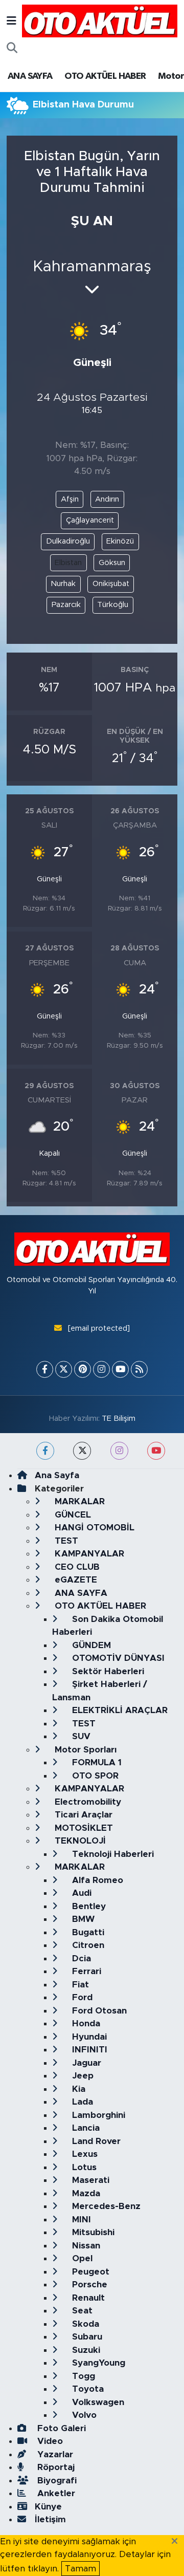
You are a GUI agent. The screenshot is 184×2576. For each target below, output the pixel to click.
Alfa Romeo (96, 1880)
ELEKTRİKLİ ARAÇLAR (119, 1710)
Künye (48, 2507)
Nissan (85, 2246)
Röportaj (55, 2467)
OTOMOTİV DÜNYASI (117, 1658)
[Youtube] (120, 1369)
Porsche (88, 2285)
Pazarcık (66, 605)
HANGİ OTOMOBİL (93, 1528)
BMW (82, 1919)
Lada (81, 2102)
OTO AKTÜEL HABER (105, 76)
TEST (65, 1541)
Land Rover (95, 2141)
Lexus (84, 2154)
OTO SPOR (94, 1776)
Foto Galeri (60, 2428)
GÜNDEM (90, 1645)
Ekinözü (120, 541)
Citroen (87, 1945)
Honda (85, 2023)
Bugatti (87, 1932)
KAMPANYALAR (88, 1554)
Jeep (82, 2076)
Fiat (79, 1985)
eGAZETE (75, 1580)
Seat (81, 2311)
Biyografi (56, 2481)
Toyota (87, 2389)
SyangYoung (97, 2363)
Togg (82, 2376)
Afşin (70, 499)
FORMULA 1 (96, 1762)
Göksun (112, 563)
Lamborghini (97, 2115)
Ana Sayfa (57, 1475)
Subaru (86, 2337)
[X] (64, 1369)
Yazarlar (54, 2454)
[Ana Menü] (11, 21)
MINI (80, 2220)
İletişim (50, 2519)
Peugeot (89, 2272)
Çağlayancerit (90, 520)
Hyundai (88, 2037)
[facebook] (45, 1451)
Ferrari (85, 1971)
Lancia (85, 2128)
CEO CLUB (76, 1567)
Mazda (85, 2193)
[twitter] (82, 1451)
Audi (80, 1893)
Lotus (83, 2167)
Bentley (88, 1906)
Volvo (83, 2415)
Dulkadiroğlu (68, 541)
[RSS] (139, 1369)
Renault (87, 2298)
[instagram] (119, 1451)
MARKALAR (78, 1501)
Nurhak (63, 584)
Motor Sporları (84, 1750)
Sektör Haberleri (107, 1671)
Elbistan (68, 563)
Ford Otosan (98, 2011)
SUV (80, 1736)
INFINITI (88, 2050)
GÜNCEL (72, 1515)
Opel (81, 2258)
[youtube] (156, 1451)
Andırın (107, 499)
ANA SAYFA (30, 76)
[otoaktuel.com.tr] (100, 20)
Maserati (89, 2180)
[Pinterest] (83, 1369)
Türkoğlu (113, 605)
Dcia (80, 1958)
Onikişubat (111, 584)
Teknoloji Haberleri (112, 1854)
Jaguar (85, 2063)
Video (49, 2441)
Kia (77, 2089)
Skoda (84, 2324)
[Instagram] (101, 1369)
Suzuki (85, 2350)
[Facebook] (45, 1369)
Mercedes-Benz (105, 2206)
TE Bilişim (119, 1419)
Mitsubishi (92, 2232)
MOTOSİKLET (83, 1828)
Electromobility (87, 1802)
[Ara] (12, 49)
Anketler (55, 2493)
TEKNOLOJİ (79, 1841)
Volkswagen (97, 2402)
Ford (81, 1997)
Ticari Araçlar (82, 1815)
